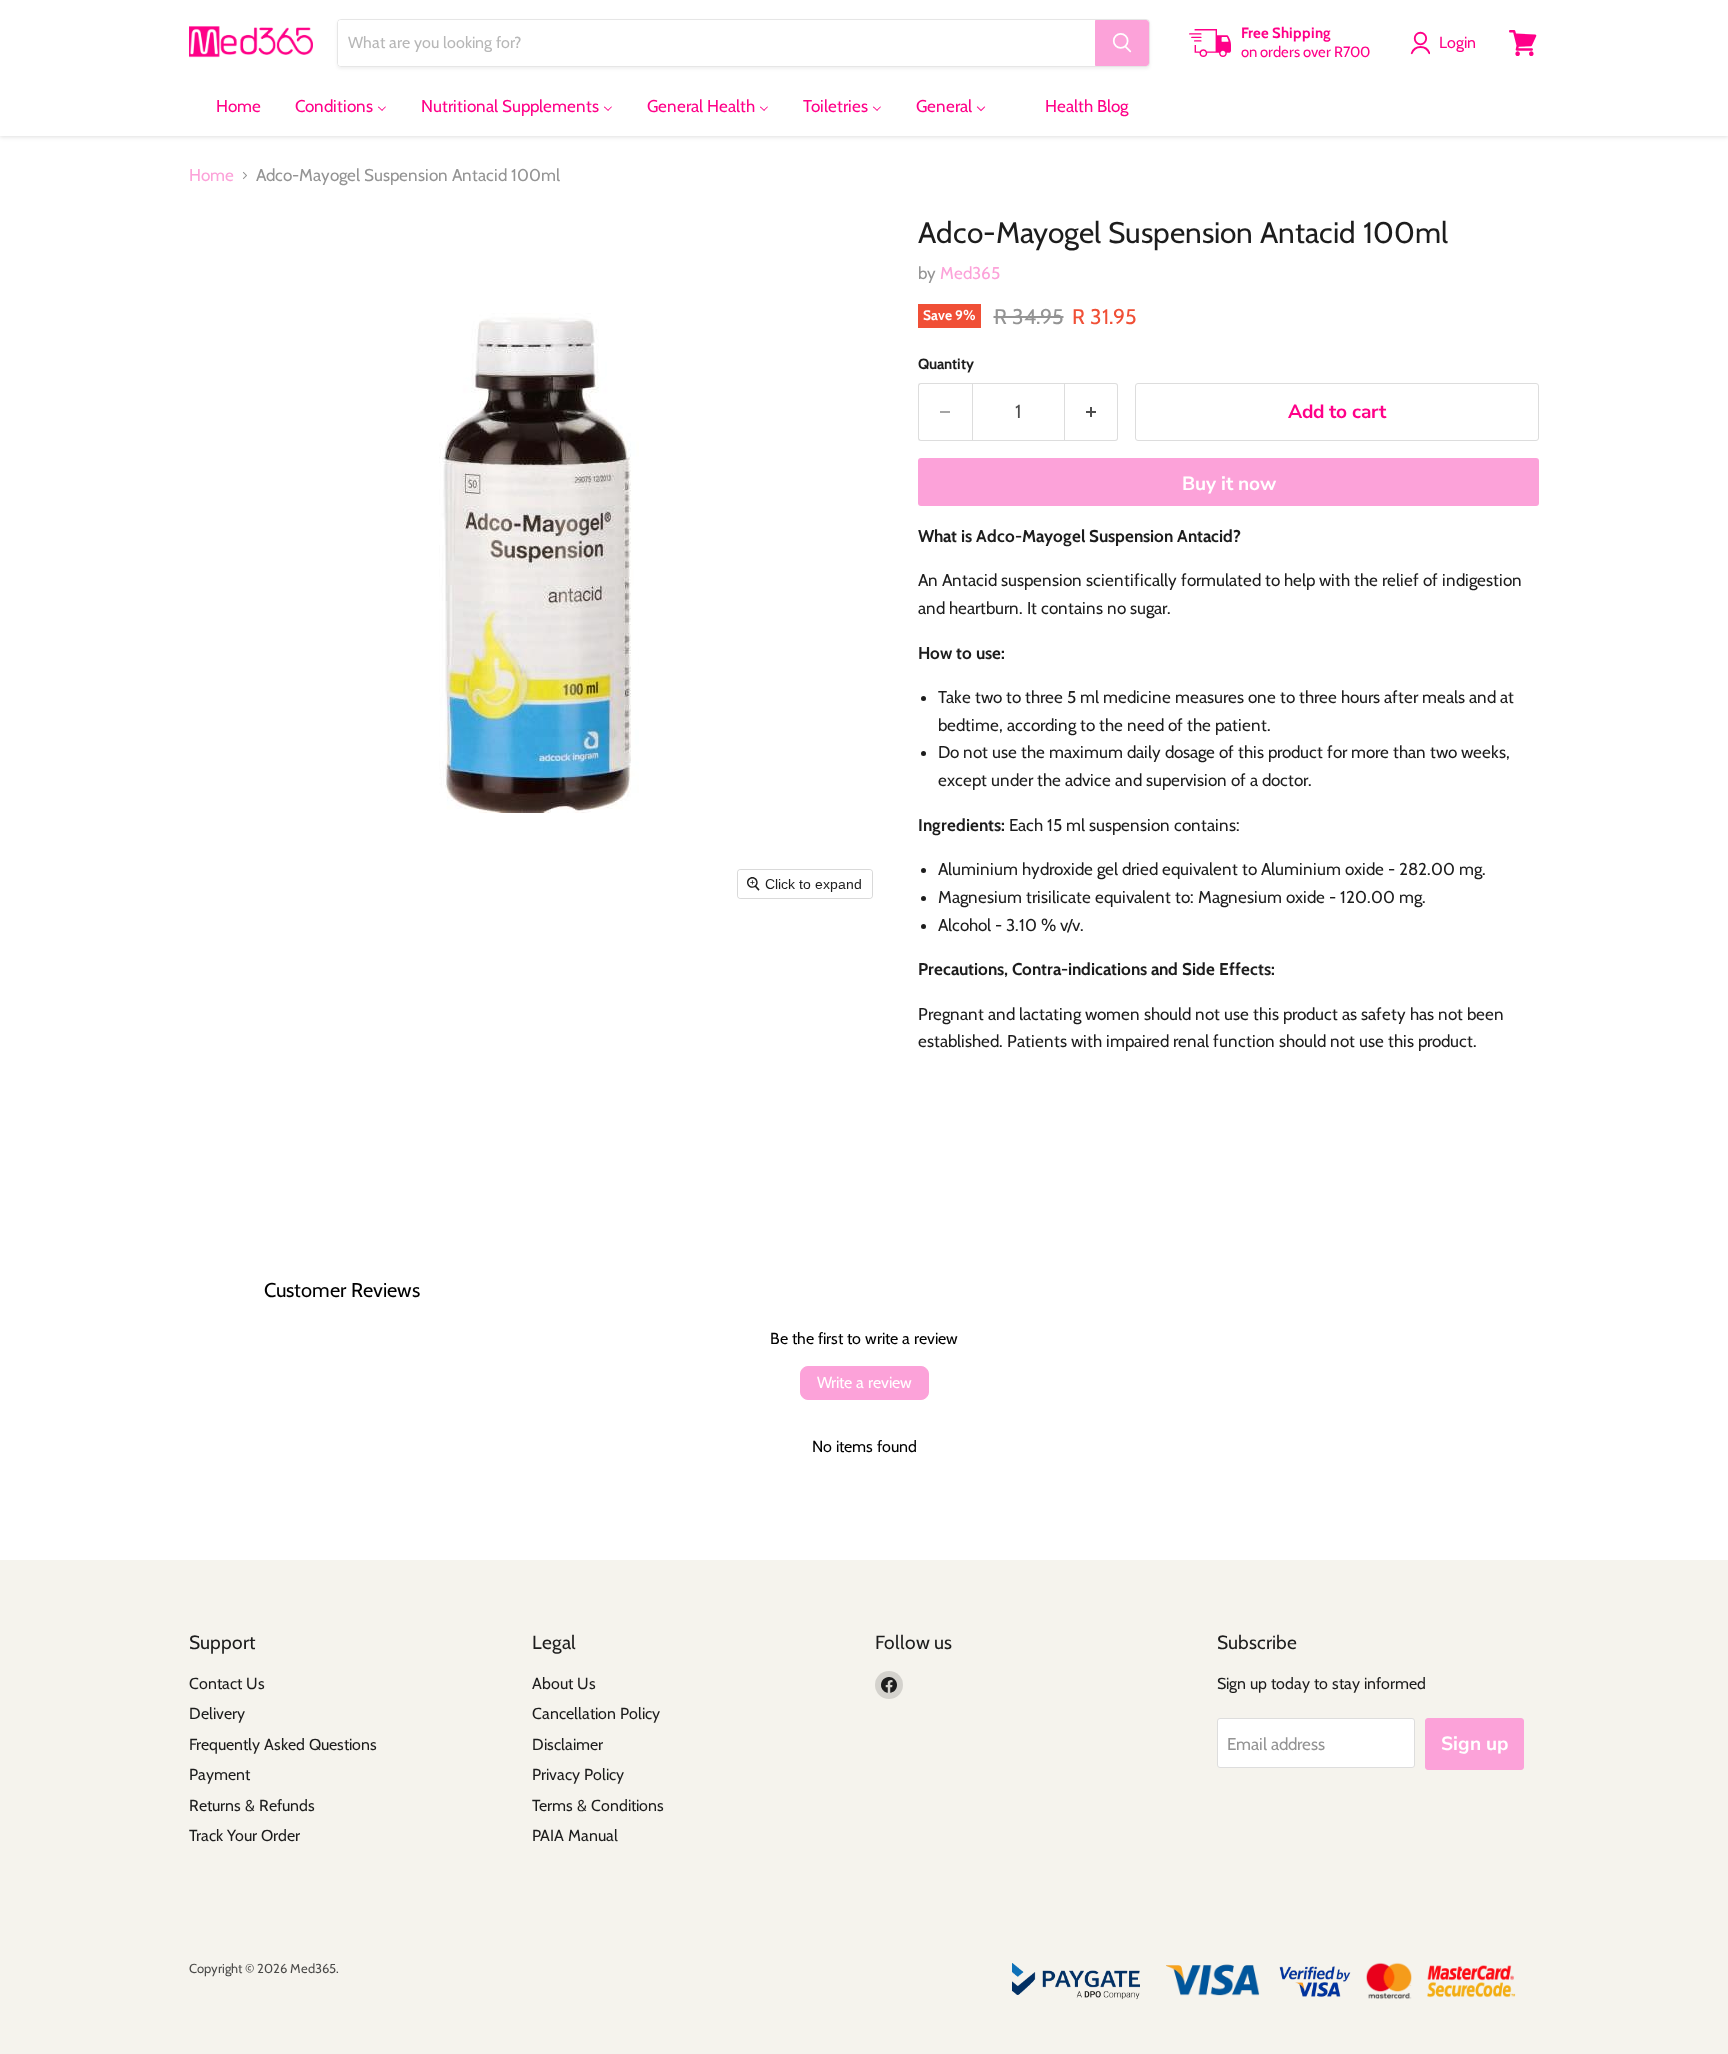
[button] (1447, 43)
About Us (564, 1683)
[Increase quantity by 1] (1092, 412)
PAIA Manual (575, 1835)
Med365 (970, 273)
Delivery (217, 1713)
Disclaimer (567, 1744)
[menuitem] (226, 106)
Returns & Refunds (252, 1805)
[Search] (1122, 43)
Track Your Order (244, 1835)
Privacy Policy (578, 1774)
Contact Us (227, 1683)
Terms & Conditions (598, 1805)
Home (211, 175)
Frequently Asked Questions (283, 1744)
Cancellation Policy (596, 1713)
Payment (219, 1774)
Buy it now (1229, 484)
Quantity (946, 364)
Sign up (1474, 1744)
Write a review (864, 1382)
